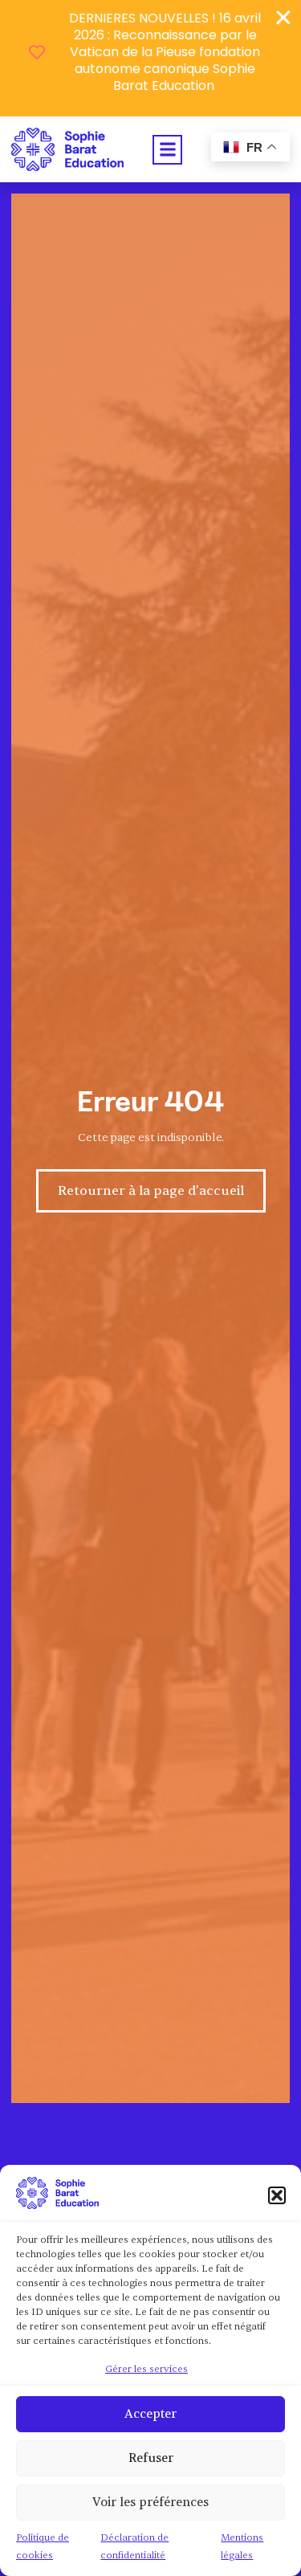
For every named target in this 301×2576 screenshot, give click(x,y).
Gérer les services (146, 2369)
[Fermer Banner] (283, 18)
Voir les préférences (150, 2503)
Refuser (151, 2458)
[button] (277, 2195)
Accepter (150, 2414)
